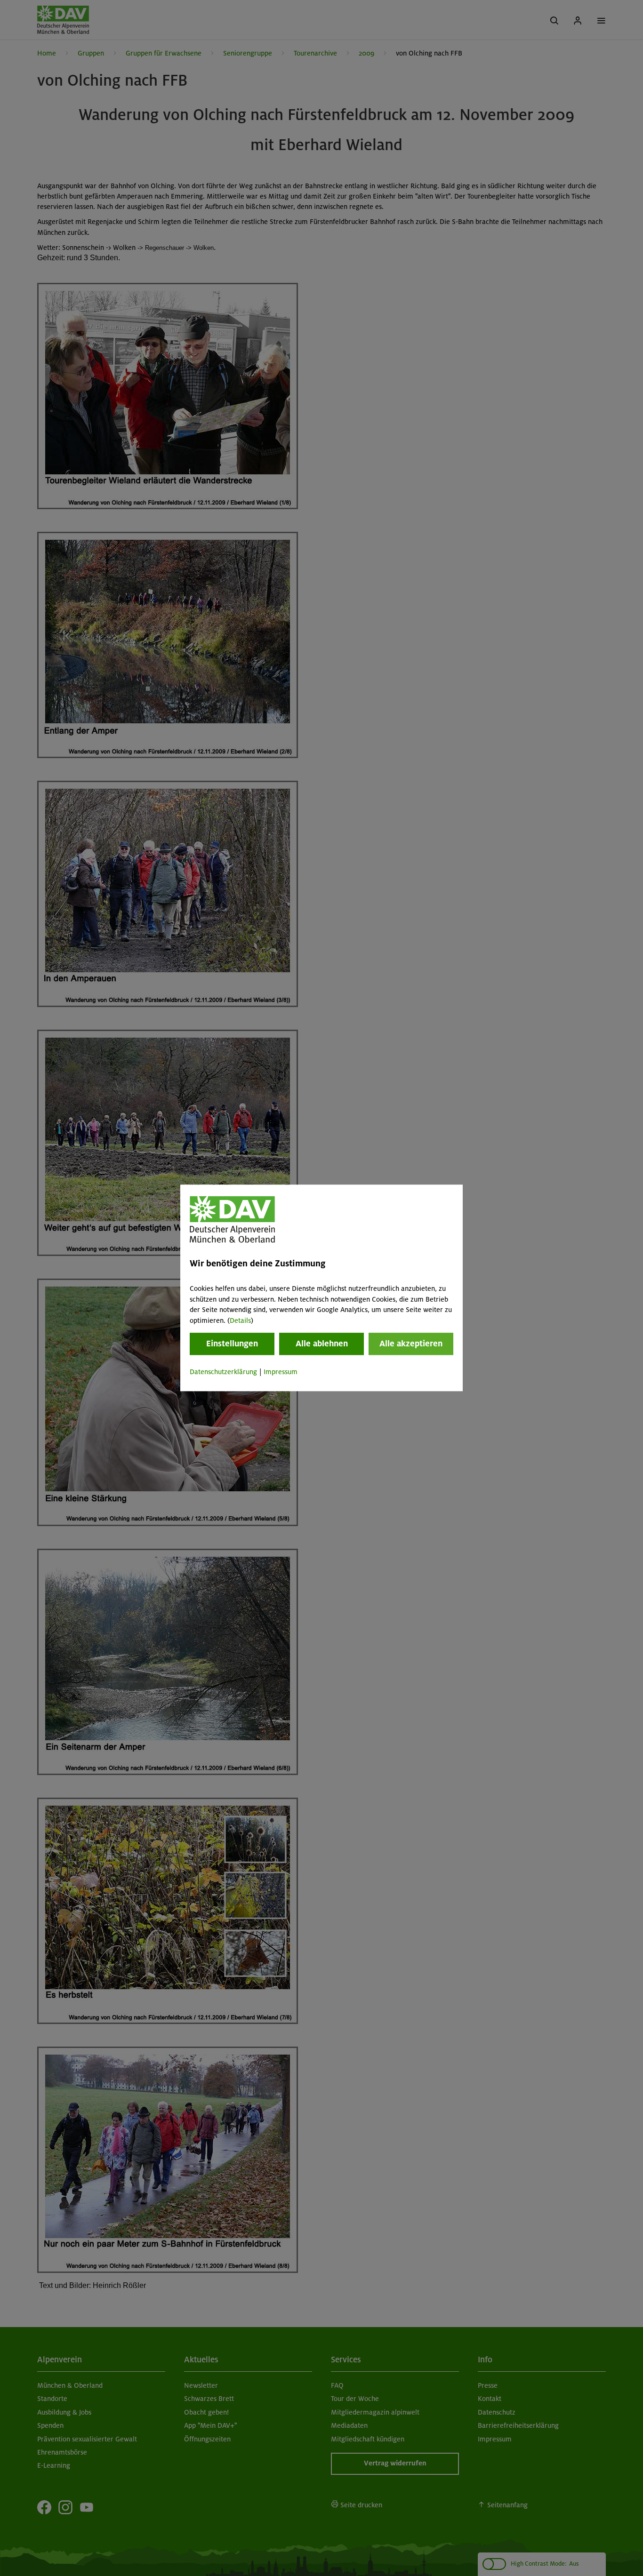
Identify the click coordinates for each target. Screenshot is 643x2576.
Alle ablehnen (322, 1344)
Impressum (281, 1372)
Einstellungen (232, 1344)
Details (240, 1320)
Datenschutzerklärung (223, 1372)
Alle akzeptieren (411, 1344)
